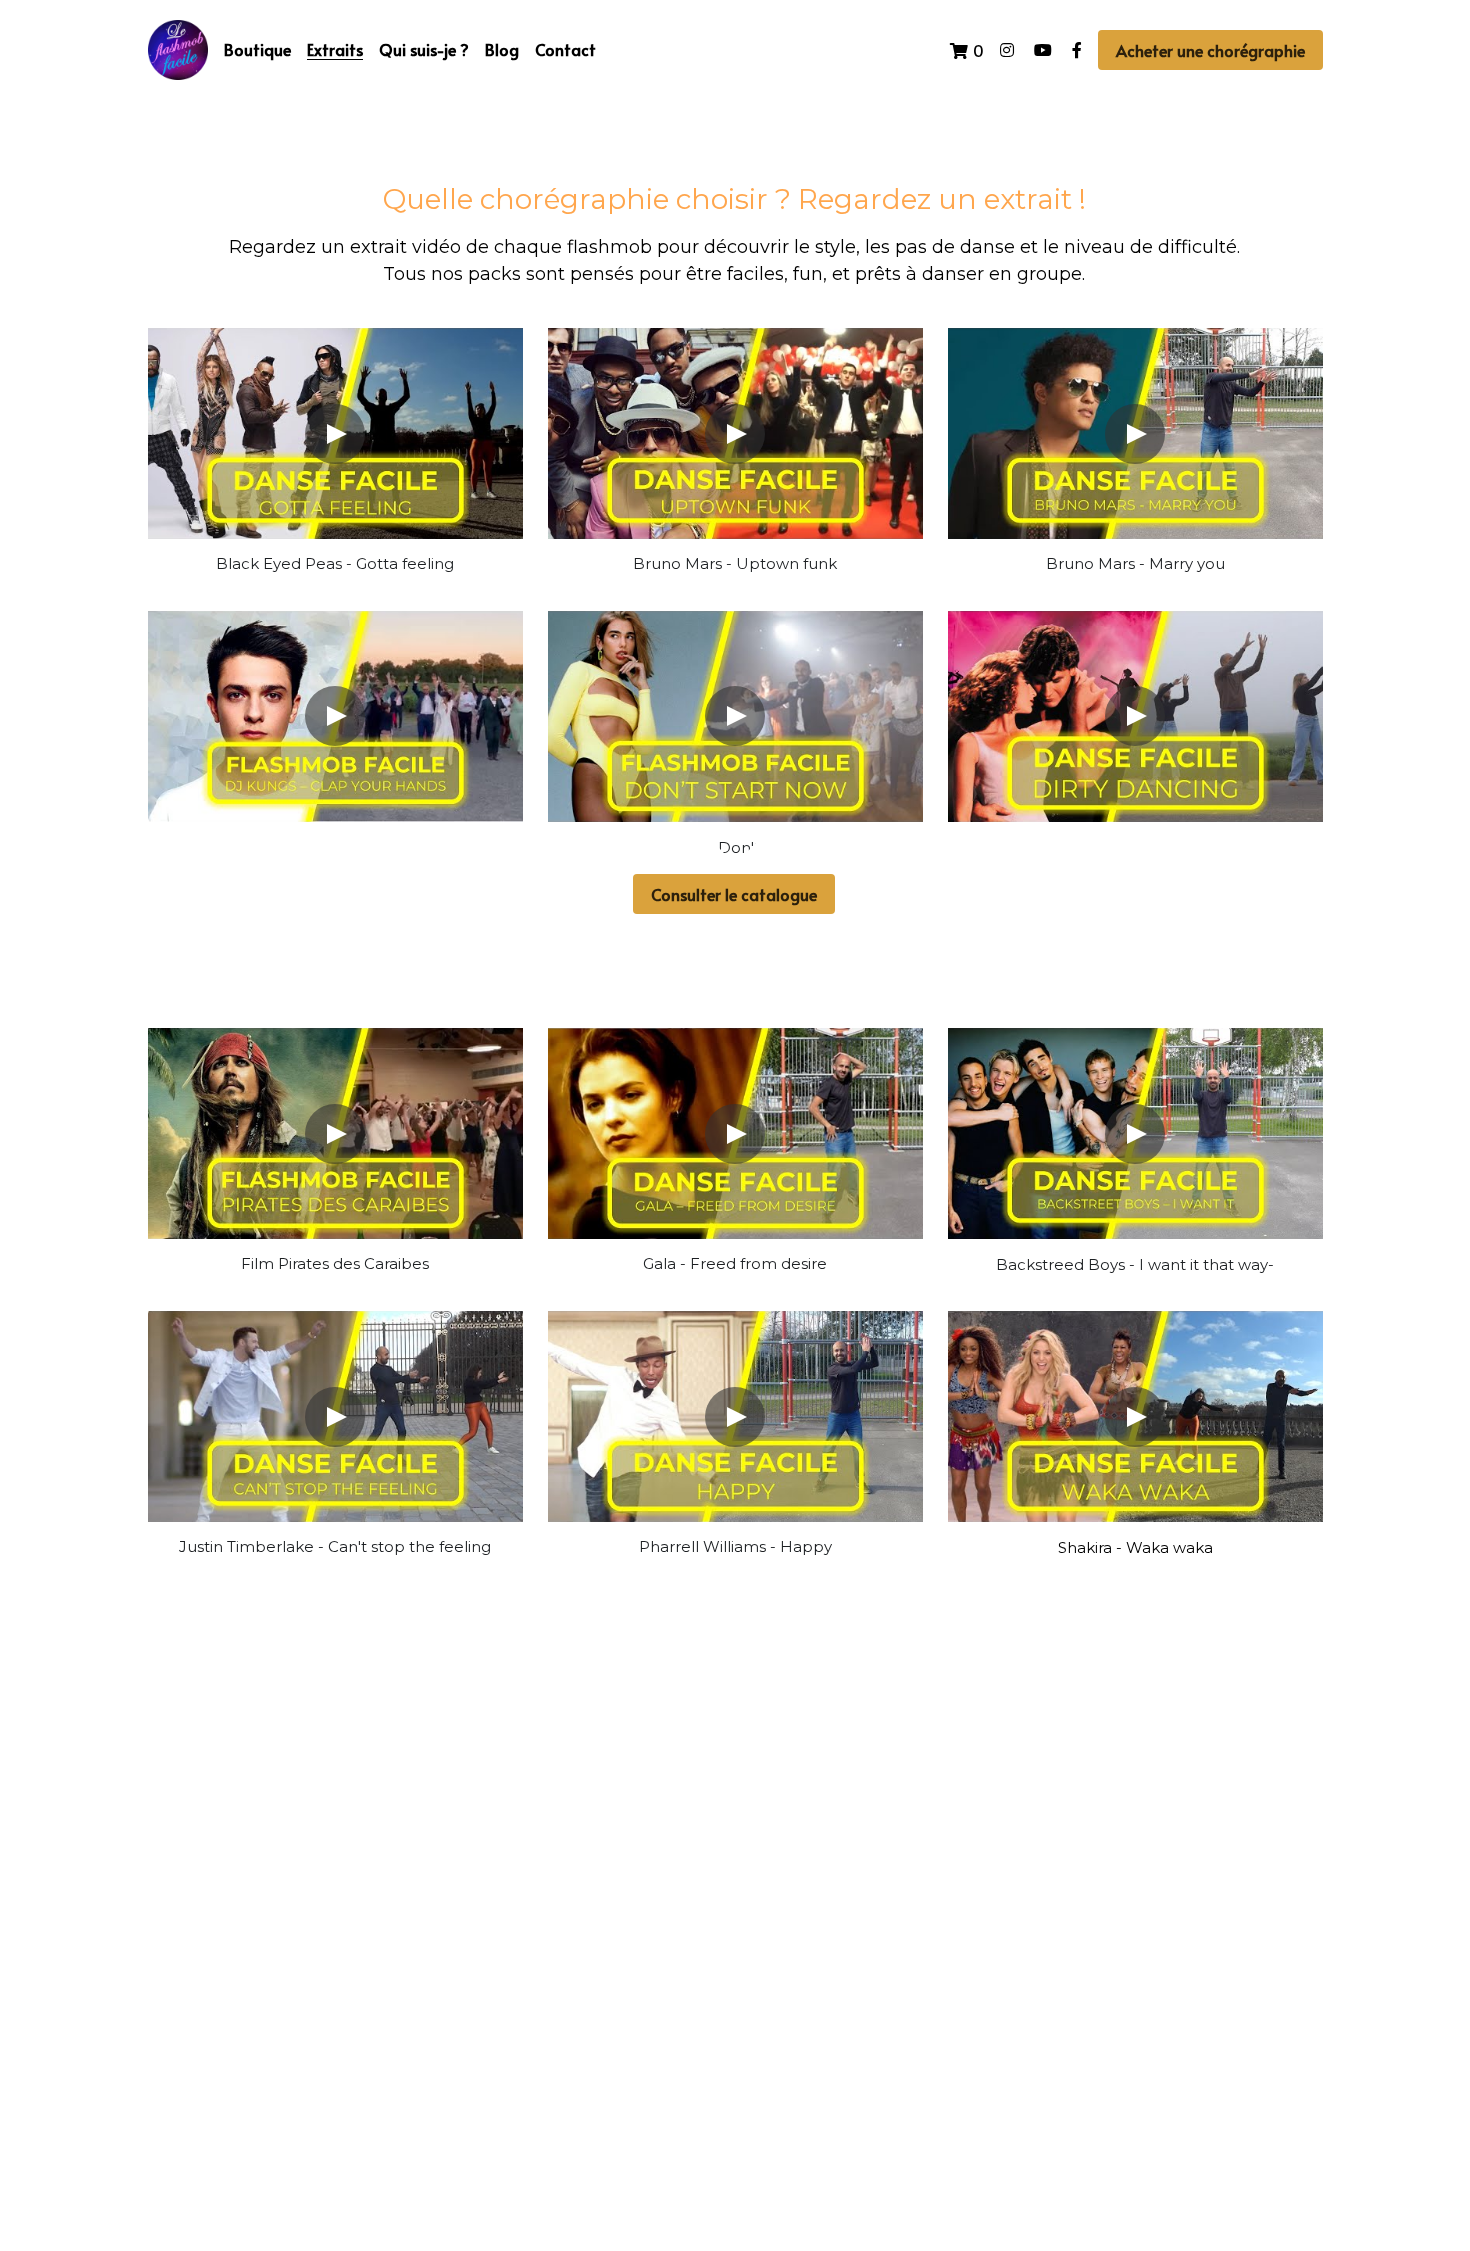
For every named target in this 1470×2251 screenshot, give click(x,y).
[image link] (178, 48)
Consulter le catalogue (734, 894)
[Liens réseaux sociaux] (1007, 50)
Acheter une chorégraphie (1210, 50)
